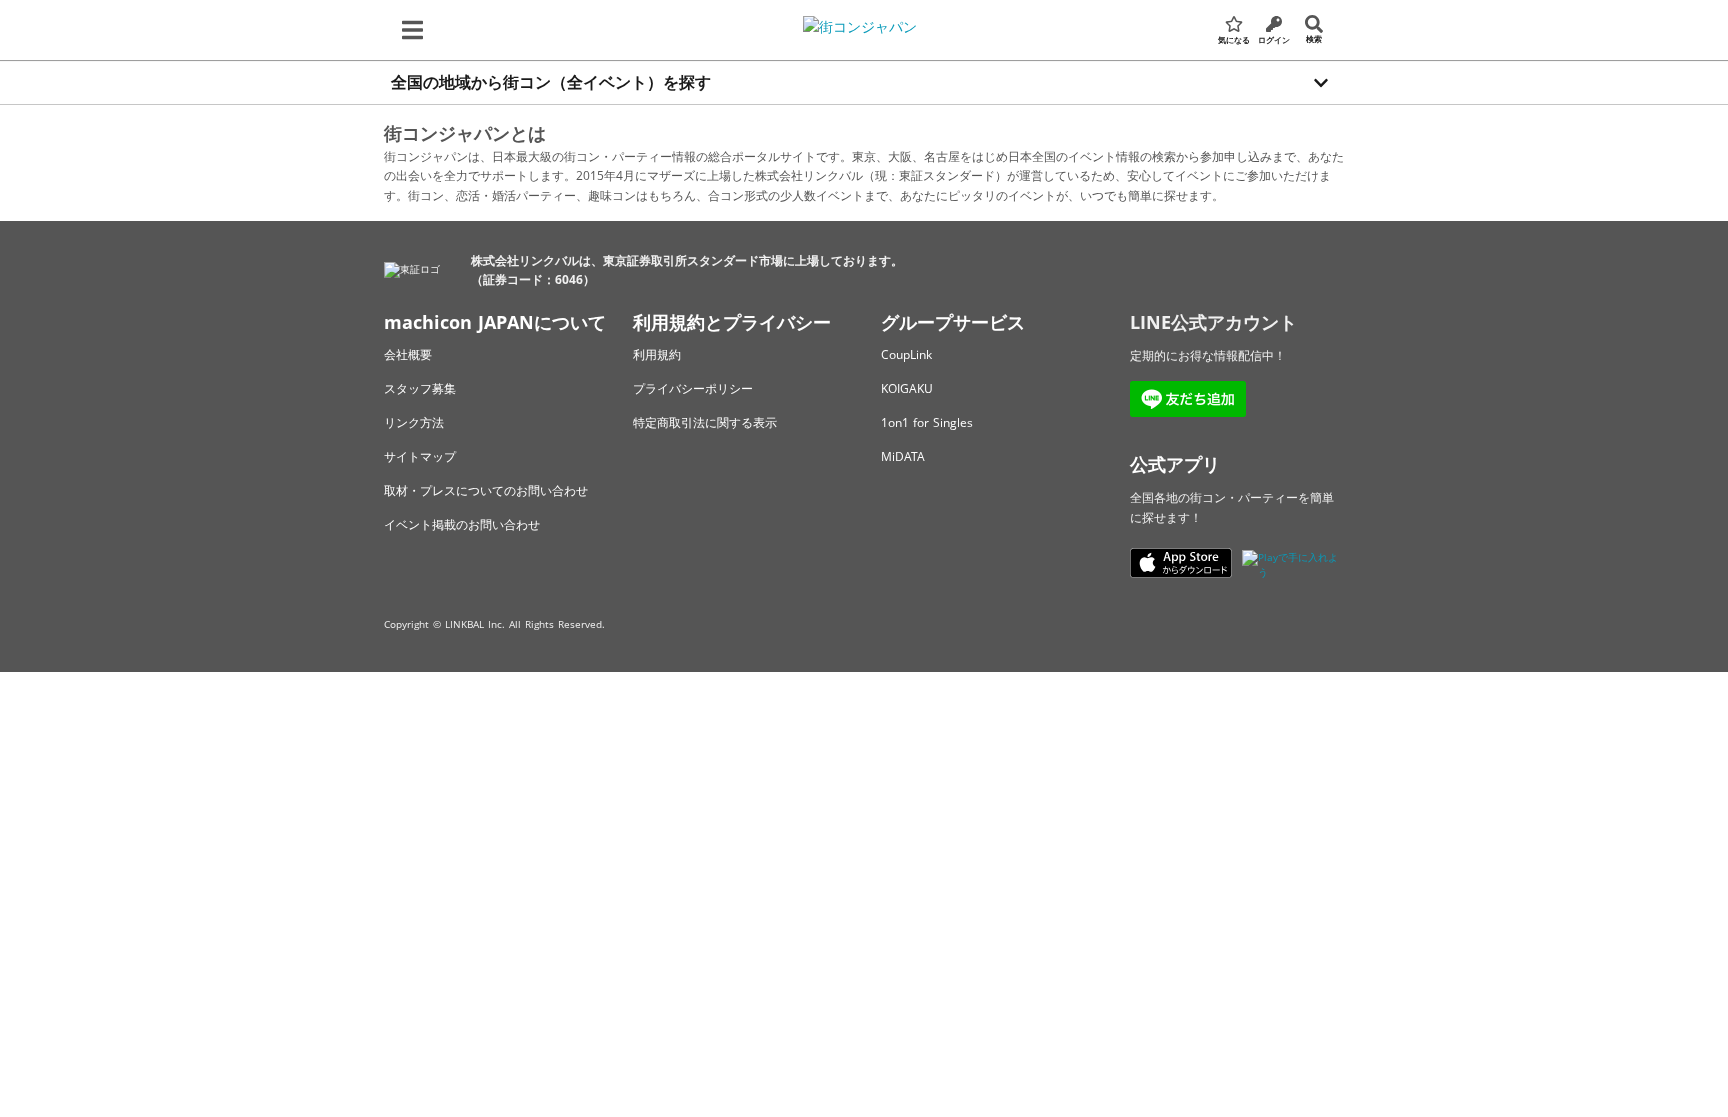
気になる (1234, 39)
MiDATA (903, 456)
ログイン (1274, 39)
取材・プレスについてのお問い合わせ (486, 490)
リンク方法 (414, 422)
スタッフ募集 (420, 388)
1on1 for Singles (927, 422)
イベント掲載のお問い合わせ (462, 524)
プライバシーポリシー (693, 388)
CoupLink (906, 354)
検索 (1314, 38)
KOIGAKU (907, 388)
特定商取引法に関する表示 (705, 422)
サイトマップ (420, 456)
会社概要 (408, 354)
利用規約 (657, 354)
